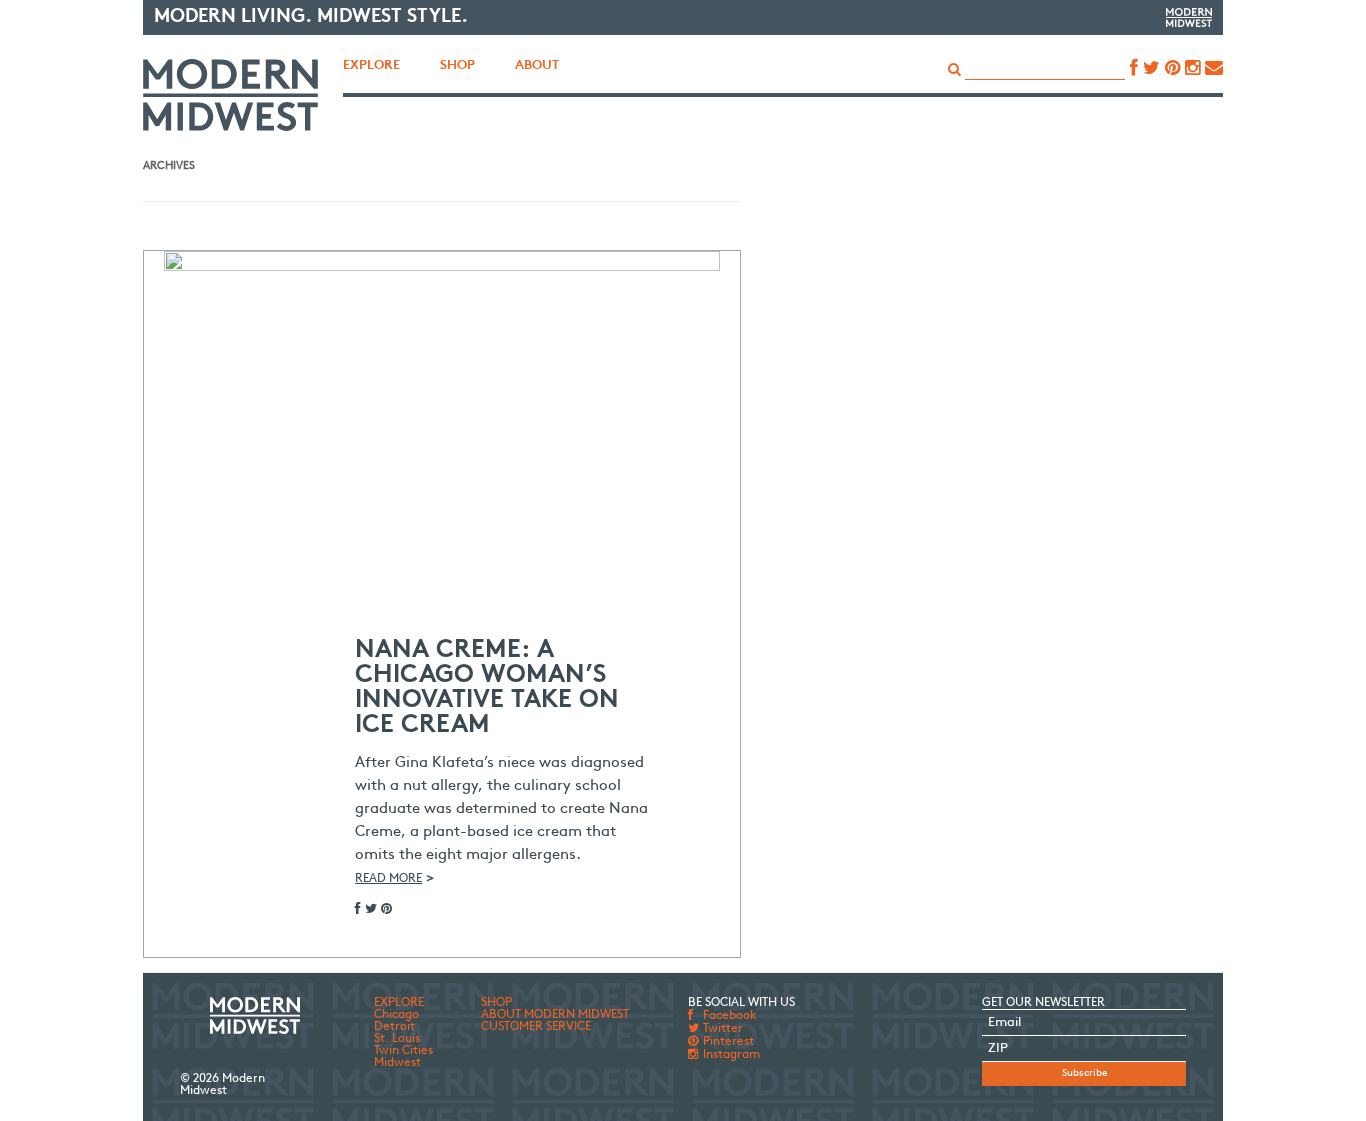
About (537, 65)
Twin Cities (403, 1051)
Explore (371, 65)
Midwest (397, 1063)
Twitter (721, 1029)
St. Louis (397, 1039)
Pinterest (727, 1042)
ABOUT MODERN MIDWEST (555, 1015)
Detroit (394, 1027)
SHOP (496, 1003)
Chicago (396, 1015)
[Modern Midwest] (230, 95)
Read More (388, 879)
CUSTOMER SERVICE (536, 1027)
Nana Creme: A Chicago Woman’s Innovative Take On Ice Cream (487, 688)
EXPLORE (399, 1003)
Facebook (728, 1016)
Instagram (730, 1055)
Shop (457, 65)
